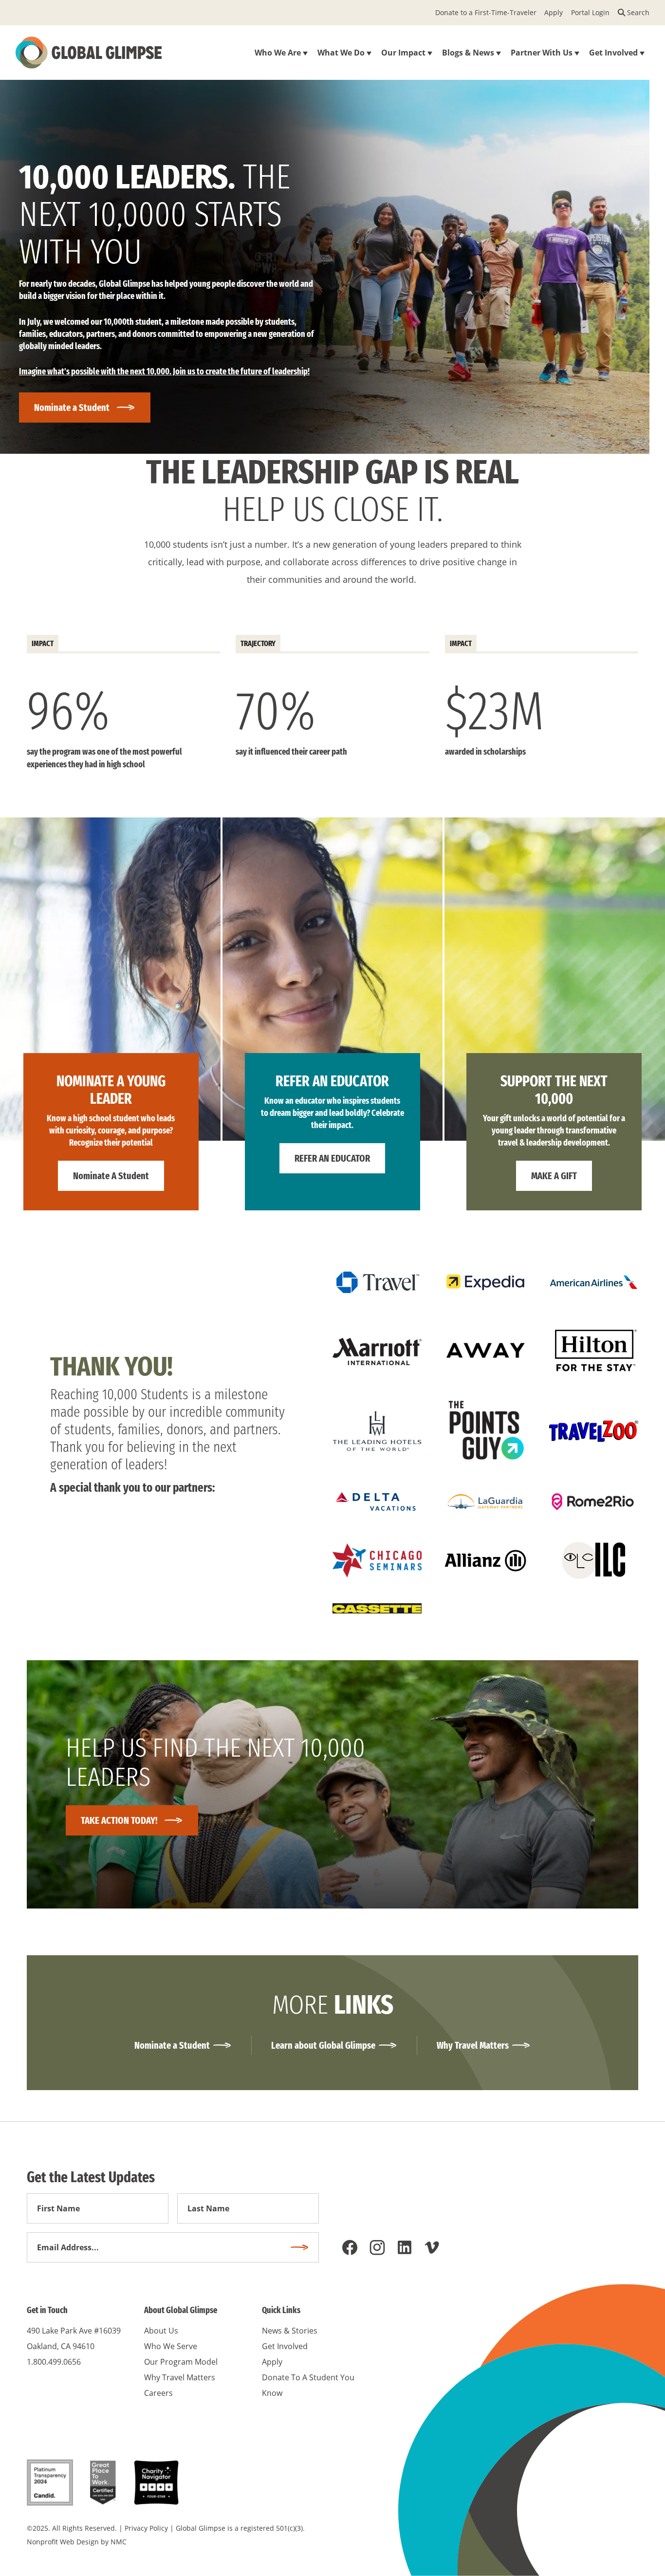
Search (638, 12)
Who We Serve (171, 2346)
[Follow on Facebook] (350, 2247)
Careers (158, 2393)
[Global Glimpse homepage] (89, 53)
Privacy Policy (146, 2528)
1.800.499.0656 (54, 2362)
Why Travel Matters (473, 2045)
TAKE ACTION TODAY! (119, 1820)
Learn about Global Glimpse (323, 2045)
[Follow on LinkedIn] (405, 2247)
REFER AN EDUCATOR (332, 1158)
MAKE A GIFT (554, 1176)
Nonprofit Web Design (63, 2542)
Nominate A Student (111, 1176)
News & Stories (290, 2331)
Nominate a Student (72, 408)
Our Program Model (181, 2362)
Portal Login (590, 12)
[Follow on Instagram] (377, 2247)
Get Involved (285, 2346)
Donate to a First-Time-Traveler (486, 12)
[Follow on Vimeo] (432, 2247)
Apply (554, 12)
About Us (161, 2331)
